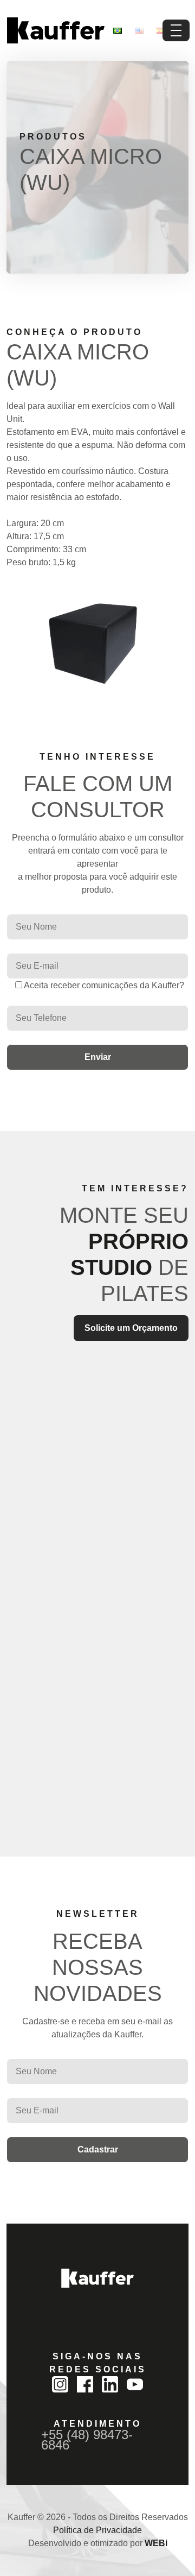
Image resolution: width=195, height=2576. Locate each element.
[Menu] (176, 30)
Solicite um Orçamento (131, 1328)
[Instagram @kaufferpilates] (60, 2384)
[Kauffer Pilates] (97, 2278)
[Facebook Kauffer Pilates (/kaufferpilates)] (85, 2384)
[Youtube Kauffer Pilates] (135, 2384)
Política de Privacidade (97, 2530)
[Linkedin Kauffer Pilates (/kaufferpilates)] (110, 2384)
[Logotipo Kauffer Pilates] (56, 30)
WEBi (156, 2543)
